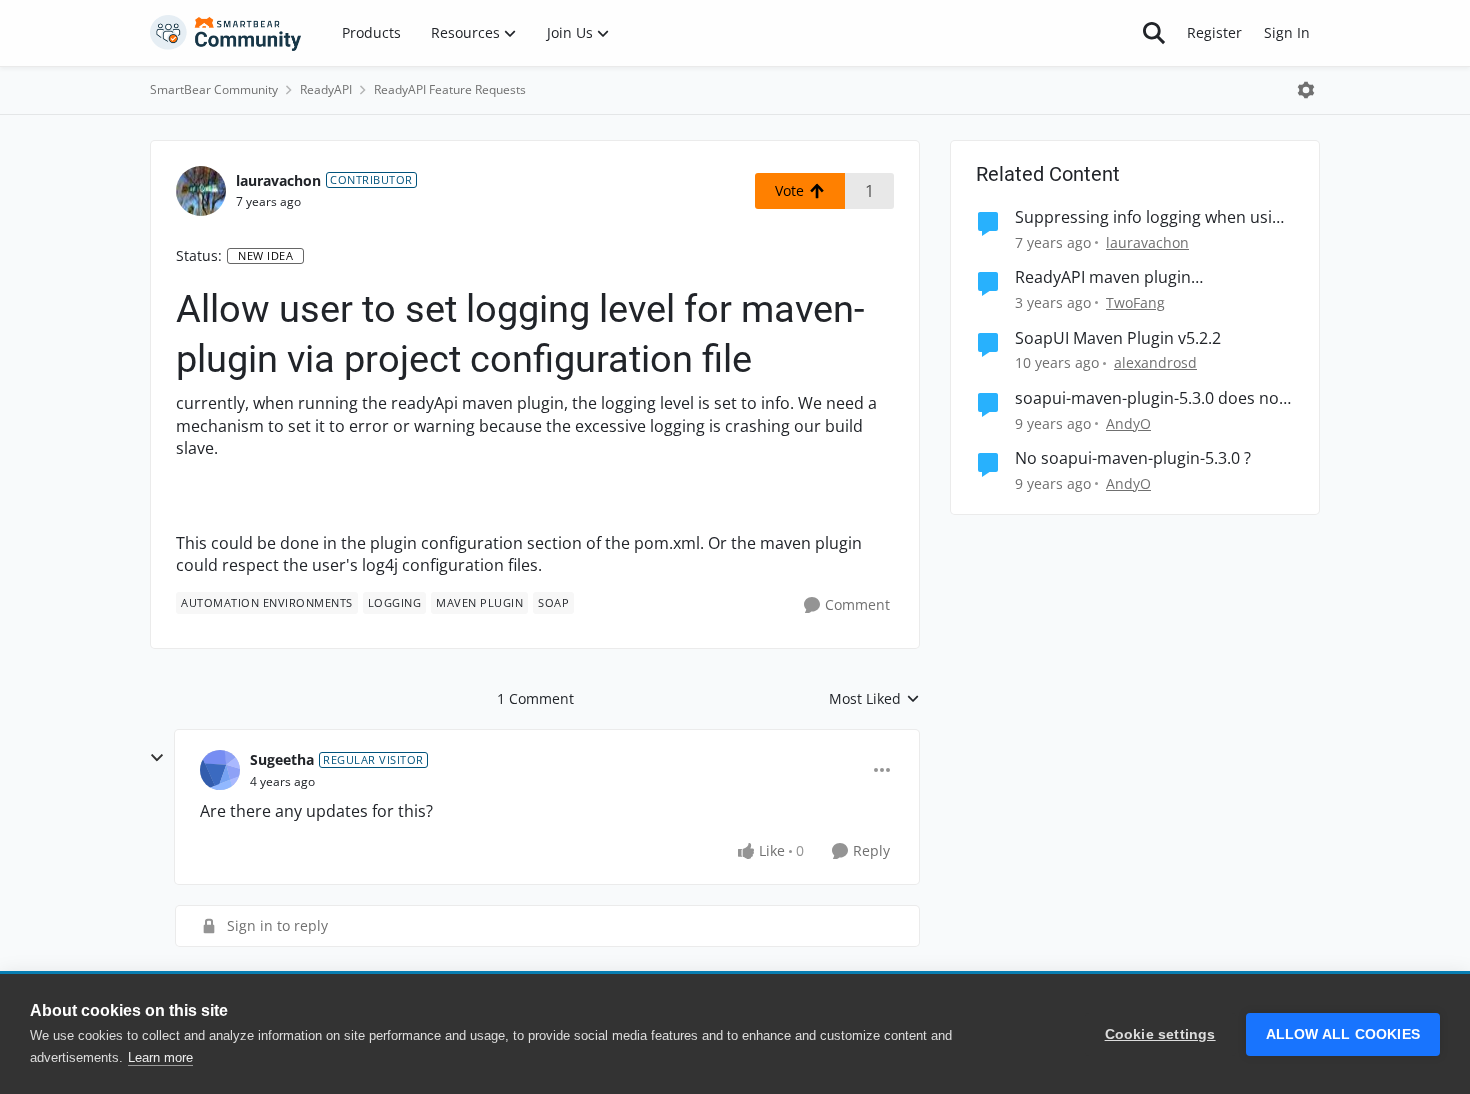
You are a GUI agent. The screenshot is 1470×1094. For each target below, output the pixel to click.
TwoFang (1135, 302)
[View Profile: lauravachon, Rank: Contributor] (201, 191)
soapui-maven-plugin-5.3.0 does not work (1150, 398)
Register (1214, 32)
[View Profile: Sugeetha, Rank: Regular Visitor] (220, 770)
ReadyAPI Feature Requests (450, 89)
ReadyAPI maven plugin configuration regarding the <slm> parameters (1144, 277)
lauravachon (278, 180)
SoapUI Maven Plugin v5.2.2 (1118, 338)
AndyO (1128, 423)
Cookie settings (1160, 1034)
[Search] (1154, 33)
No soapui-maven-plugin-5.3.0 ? (1133, 458)
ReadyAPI (326, 89)
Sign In (1287, 32)
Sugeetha (282, 759)
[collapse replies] (157, 758)
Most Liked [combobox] (874, 699)
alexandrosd (1155, 362)
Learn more (160, 1057)
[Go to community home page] (226, 33)
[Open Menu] (1306, 90)
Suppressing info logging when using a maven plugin (1153, 217)
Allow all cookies (1343, 1034)
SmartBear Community (214, 89)
